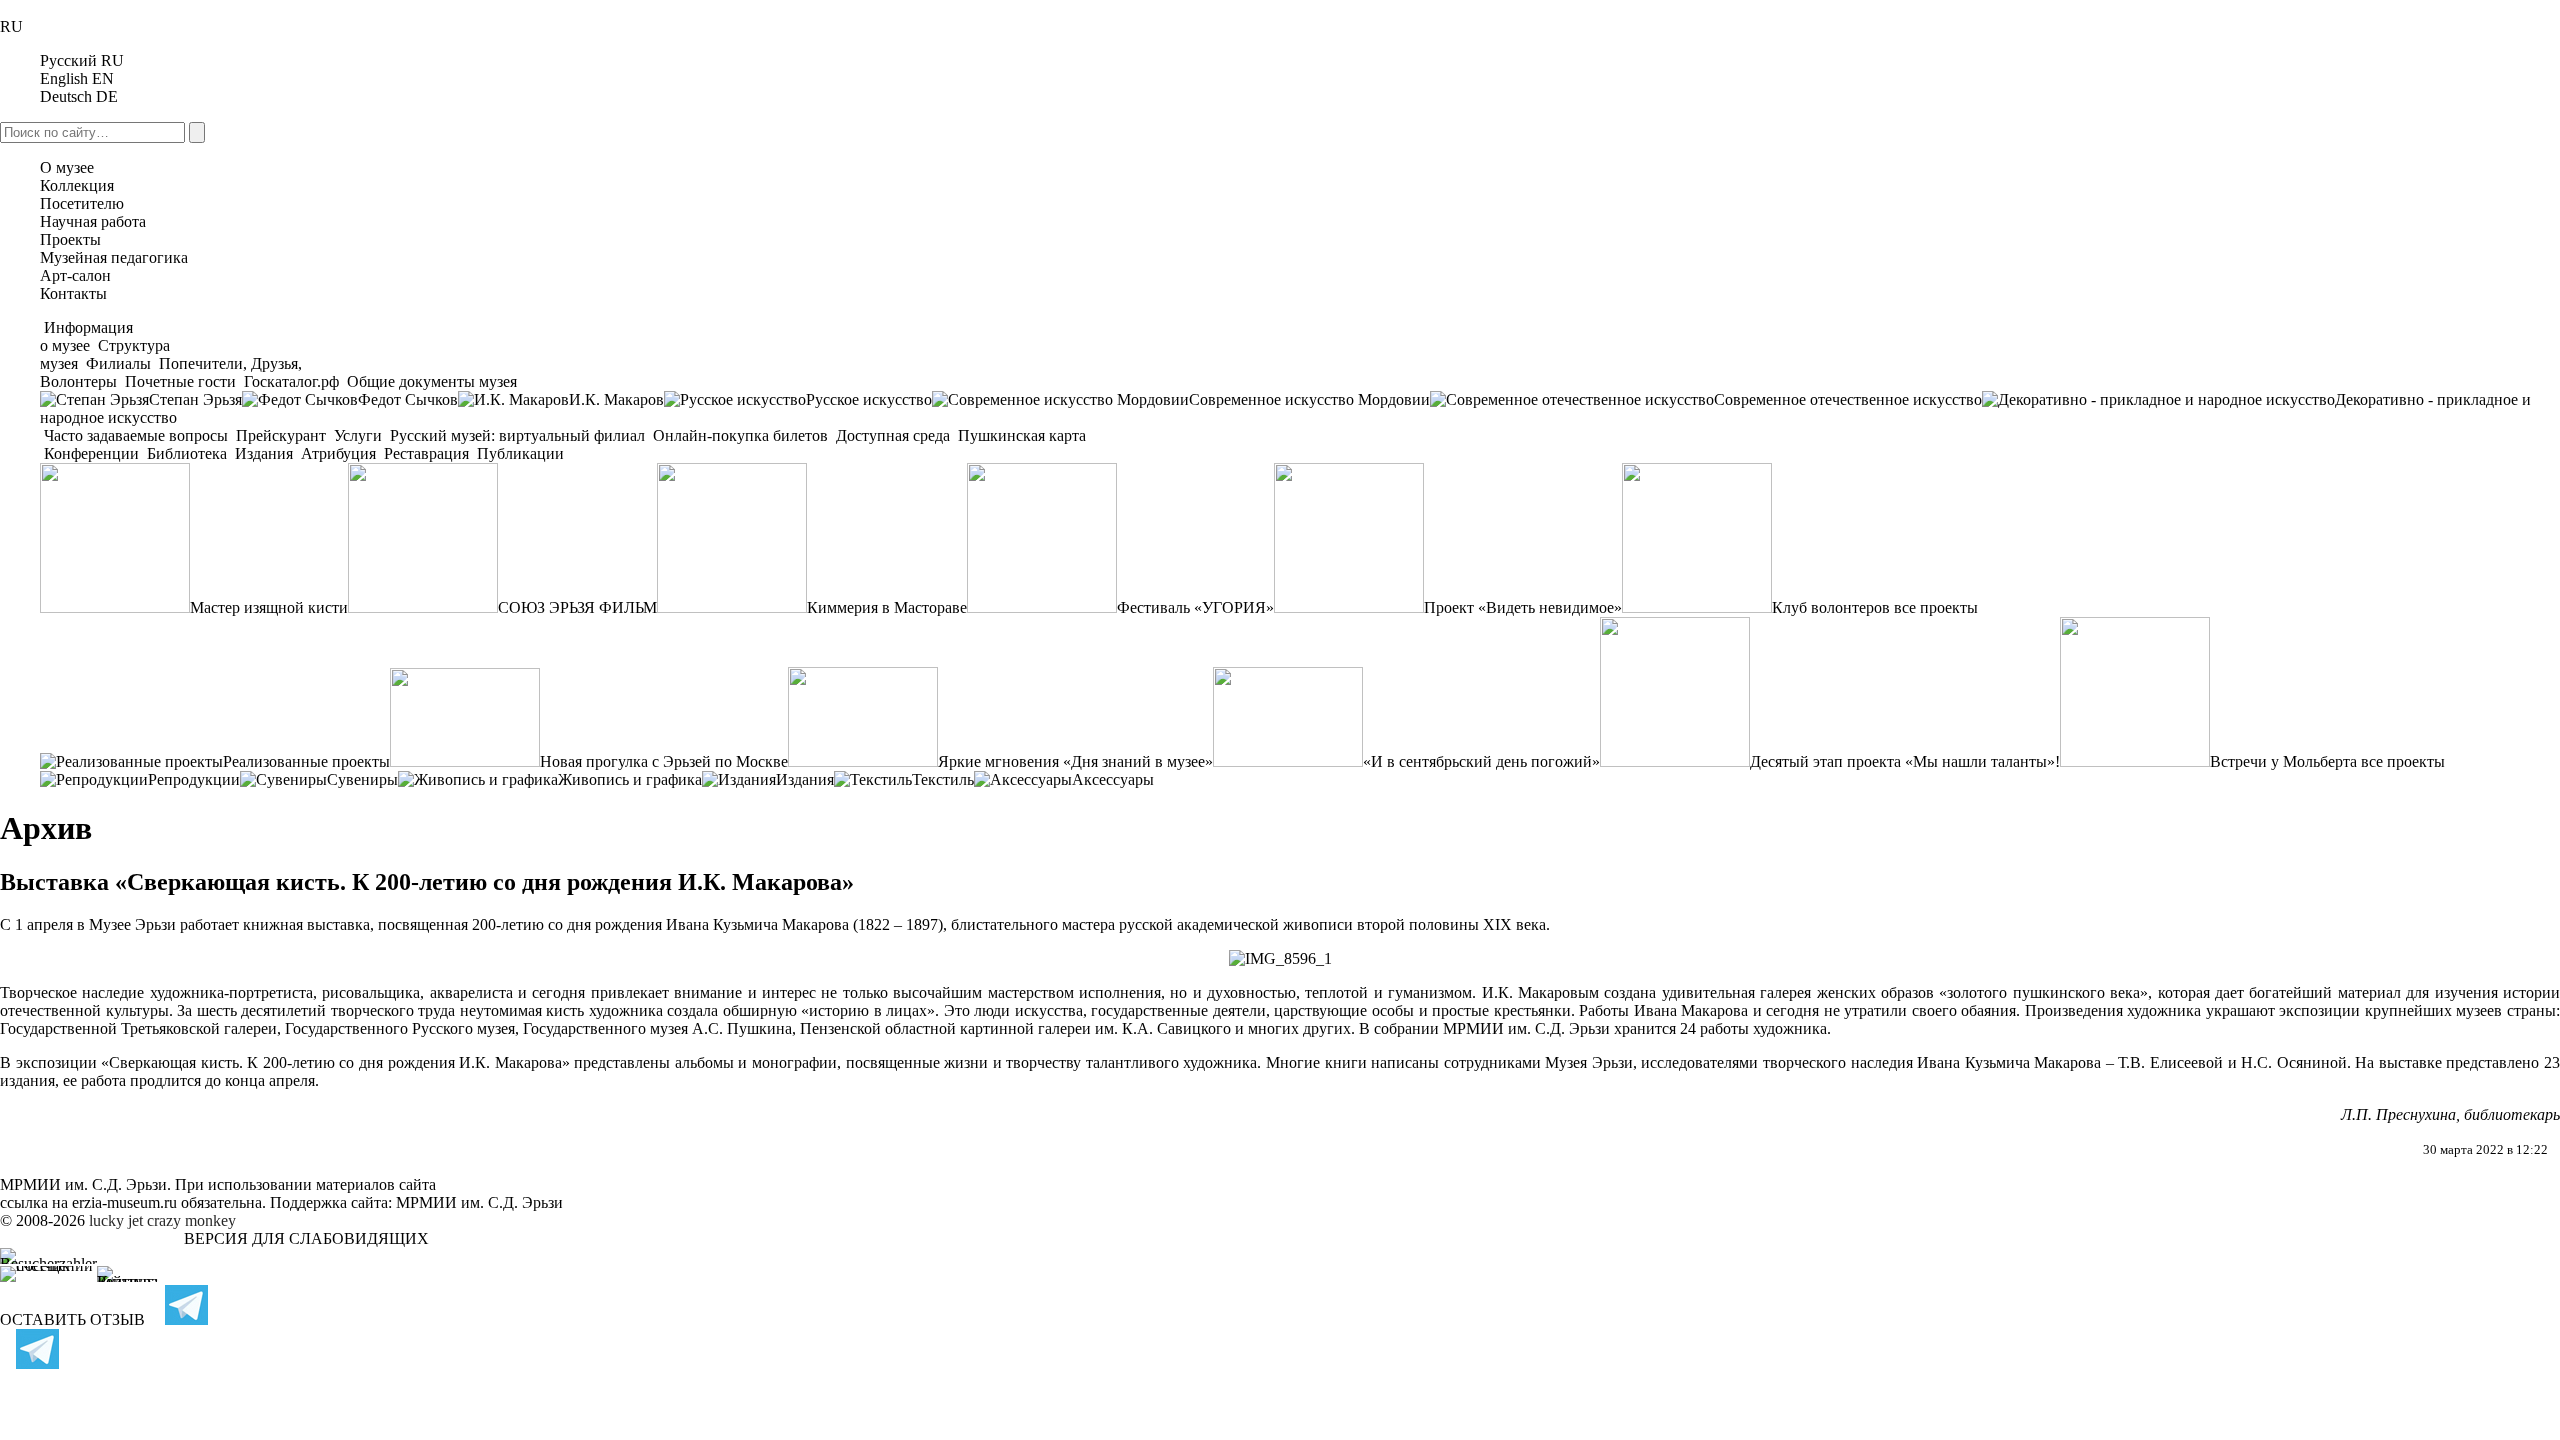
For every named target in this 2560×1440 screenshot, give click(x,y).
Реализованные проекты (306, 761)
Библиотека (187, 453)
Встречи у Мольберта (2283, 761)
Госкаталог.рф (291, 381)
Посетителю (82, 203)
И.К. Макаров (616, 399)
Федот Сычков (408, 399)
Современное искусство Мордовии (1309, 399)
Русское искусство (869, 399)
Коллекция (77, 185)
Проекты (70, 239)
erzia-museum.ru (124, 1202)
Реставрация (426, 453)
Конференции (91, 453)
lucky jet (116, 1220)
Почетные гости (180, 381)
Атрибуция (338, 453)
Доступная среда (893, 435)
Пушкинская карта (1020, 435)
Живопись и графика (630, 779)
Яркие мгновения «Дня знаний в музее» (1075, 761)
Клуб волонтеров (1831, 607)
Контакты (73, 293)
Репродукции (194, 779)
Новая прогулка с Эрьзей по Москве (664, 761)
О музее (67, 167)
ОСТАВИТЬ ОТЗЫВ (72, 1319)
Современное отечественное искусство (1848, 399)
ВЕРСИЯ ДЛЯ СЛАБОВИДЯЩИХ (306, 1238)
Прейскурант (281, 435)
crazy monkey (191, 1220)
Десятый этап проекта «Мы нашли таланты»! (1905, 761)
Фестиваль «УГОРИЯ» (1195, 607)
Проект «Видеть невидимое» (1523, 607)
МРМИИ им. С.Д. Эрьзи (479, 1202)
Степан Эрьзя (195, 399)
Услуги (358, 435)
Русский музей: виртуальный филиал (517, 435)
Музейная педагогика (114, 257)
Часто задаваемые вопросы (136, 435)
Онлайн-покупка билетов (740, 435)
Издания (264, 453)
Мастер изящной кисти (269, 607)
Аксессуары (1113, 779)
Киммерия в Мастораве (887, 607)
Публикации (518, 453)
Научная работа (93, 221)
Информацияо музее (86, 336)
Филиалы (118, 363)
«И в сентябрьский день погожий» (1481, 761)
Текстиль (943, 779)
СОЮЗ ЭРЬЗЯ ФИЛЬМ (577, 607)
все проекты (1936, 607)
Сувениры (362, 779)
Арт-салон (75, 275)
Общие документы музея (430, 381)
